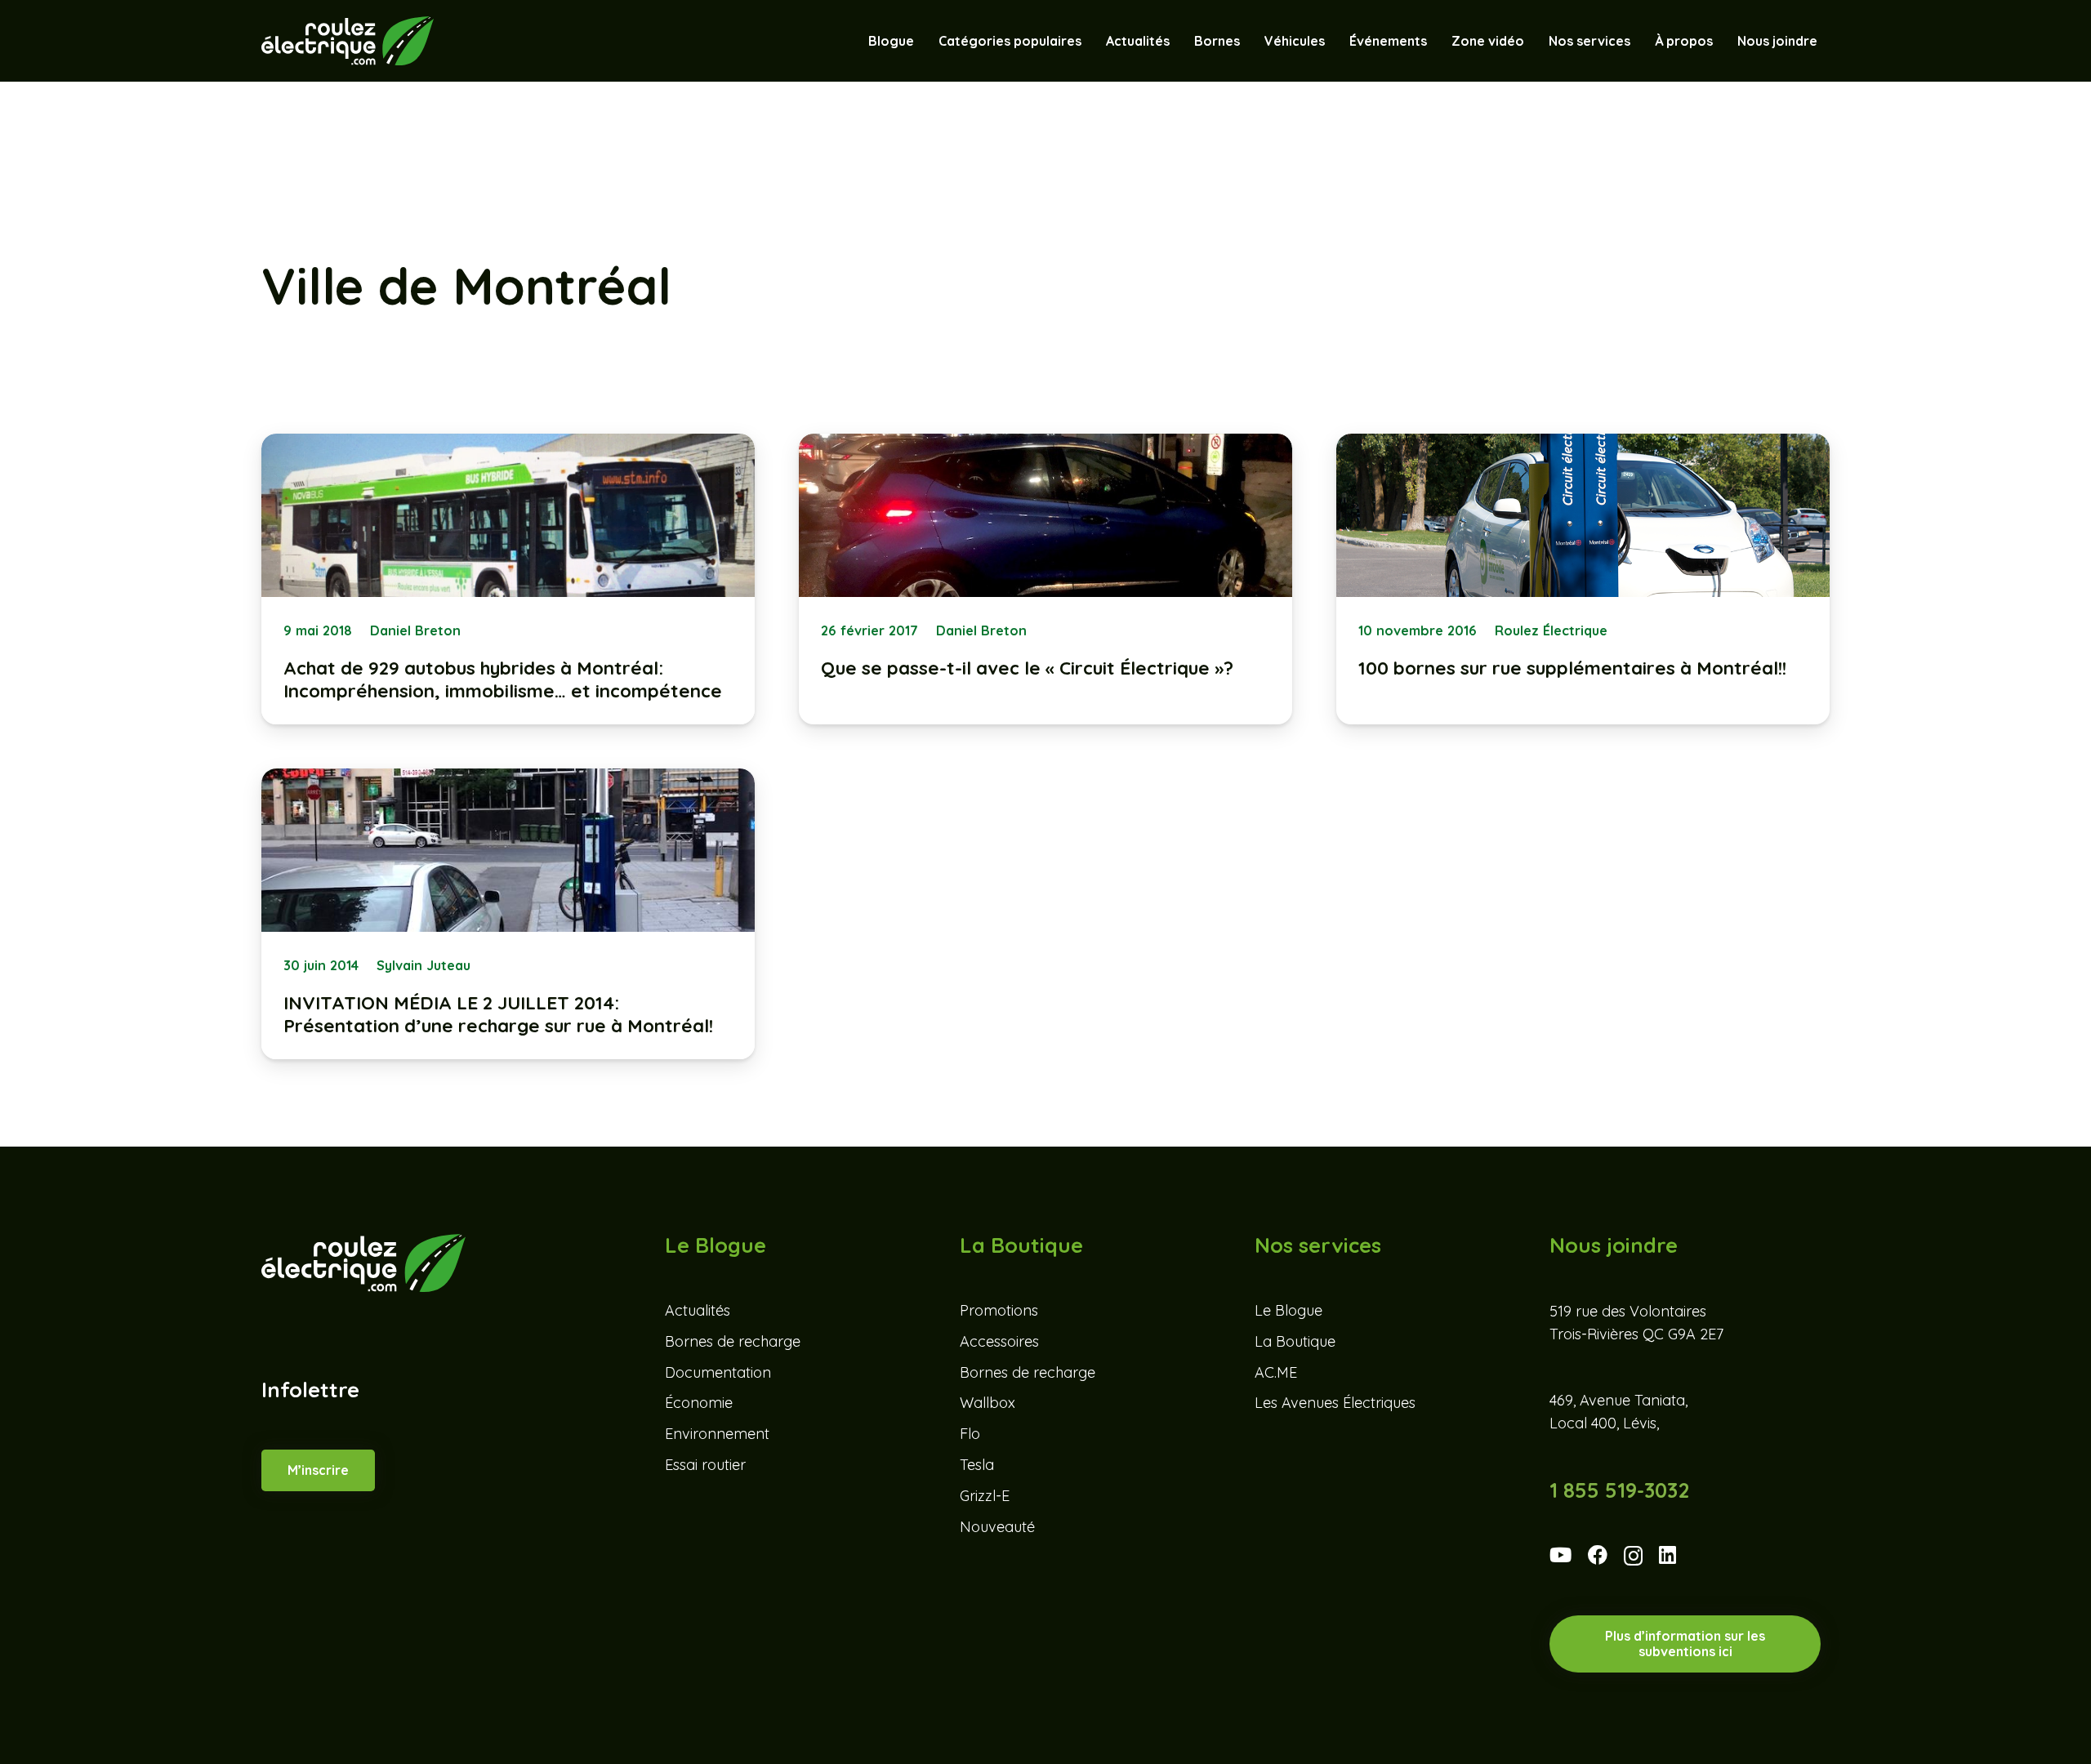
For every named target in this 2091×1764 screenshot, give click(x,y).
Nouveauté (997, 1527)
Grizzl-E (985, 1496)
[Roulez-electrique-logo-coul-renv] (348, 41)
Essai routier (705, 1465)
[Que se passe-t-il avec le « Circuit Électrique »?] (1045, 579)
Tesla (977, 1465)
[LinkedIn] (1667, 1555)
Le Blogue (1288, 1310)
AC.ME (1276, 1372)
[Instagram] (1633, 1556)
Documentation (718, 1372)
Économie (699, 1403)
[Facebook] (1598, 1555)
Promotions (999, 1310)
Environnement (717, 1434)
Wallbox (988, 1403)
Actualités (698, 1310)
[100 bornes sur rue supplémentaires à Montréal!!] (1583, 579)
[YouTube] (1560, 1555)
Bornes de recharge (733, 1341)
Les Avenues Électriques (1335, 1403)
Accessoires (999, 1341)
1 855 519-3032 (1619, 1490)
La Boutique (1295, 1341)
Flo (970, 1434)
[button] (1333, 41)
